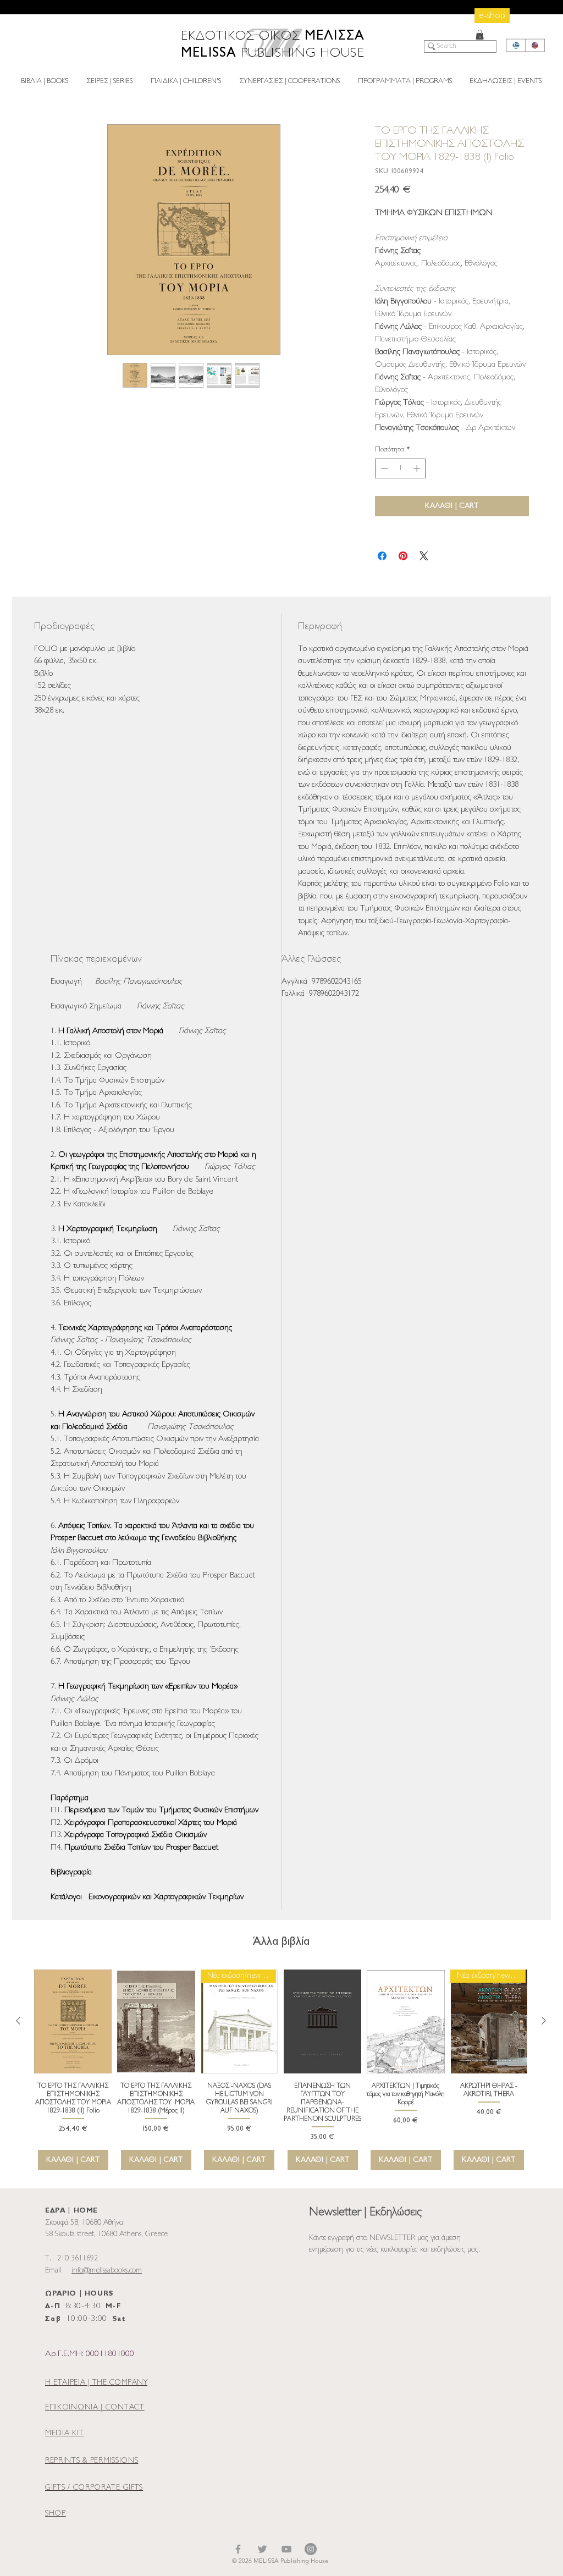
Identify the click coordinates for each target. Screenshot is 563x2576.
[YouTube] (286, 2549)
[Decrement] (383, 468)
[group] (281, 2070)
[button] (480, 35)
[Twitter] (262, 2549)
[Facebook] (238, 2549)
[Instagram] (311, 2549)
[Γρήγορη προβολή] (73, 2021)
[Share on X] (424, 556)
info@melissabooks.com (107, 2271)
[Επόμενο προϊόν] (544, 2021)
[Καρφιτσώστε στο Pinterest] (403, 556)
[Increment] (418, 468)
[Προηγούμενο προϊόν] (18, 2021)
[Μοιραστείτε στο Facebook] (382, 556)
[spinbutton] (401, 468)
